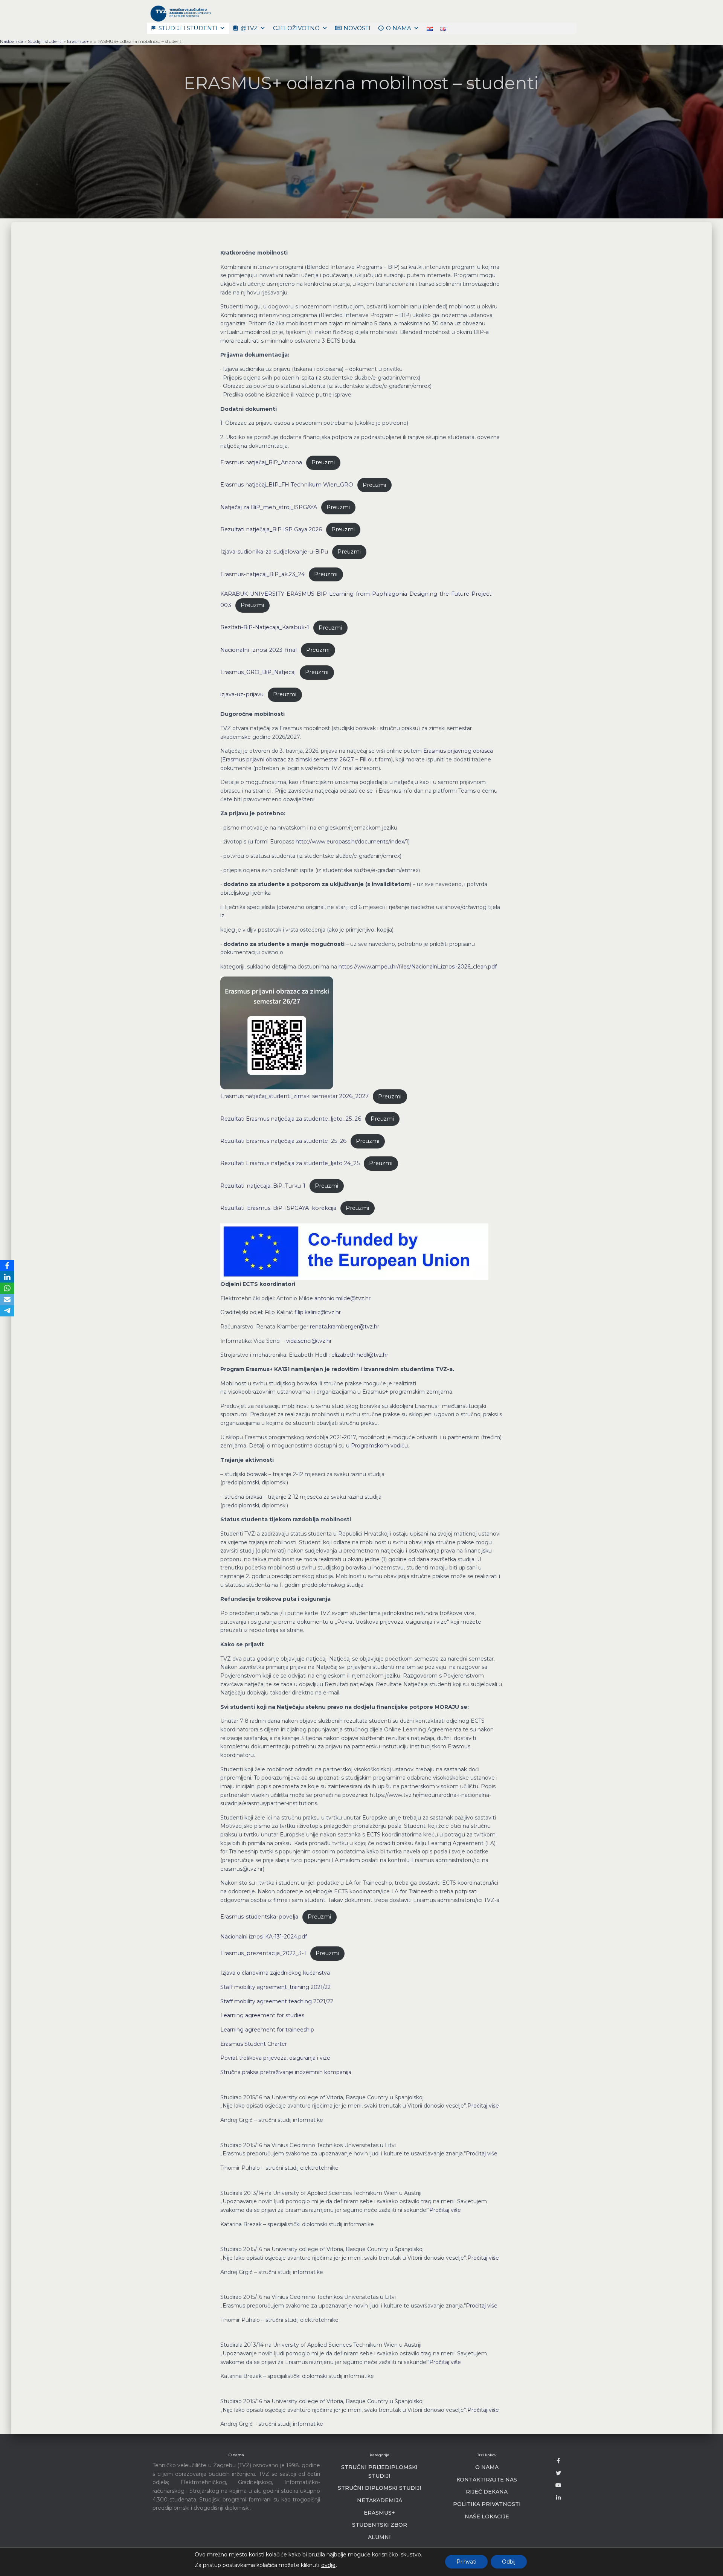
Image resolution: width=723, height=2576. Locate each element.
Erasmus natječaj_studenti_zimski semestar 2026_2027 (294, 1097)
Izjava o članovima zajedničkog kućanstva (275, 1973)
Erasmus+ (78, 41)
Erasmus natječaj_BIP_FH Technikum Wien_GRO (287, 485)
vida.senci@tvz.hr (309, 1341)
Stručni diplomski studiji (380, 2488)
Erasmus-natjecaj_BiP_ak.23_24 (262, 574)
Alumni (379, 2537)
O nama (399, 28)
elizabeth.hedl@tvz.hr (360, 1355)
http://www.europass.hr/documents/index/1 (352, 842)
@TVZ (249, 28)
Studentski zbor (380, 2525)
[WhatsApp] (7, 1288)
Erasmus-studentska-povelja (259, 1917)
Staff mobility (239, 1987)
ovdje (328, 2565)
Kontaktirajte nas (487, 2480)
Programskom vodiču (379, 1446)
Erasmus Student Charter (254, 2044)
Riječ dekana (487, 2492)
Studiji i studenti (188, 28)
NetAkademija (380, 2500)
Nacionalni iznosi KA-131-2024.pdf (264, 1937)
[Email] (7, 1299)
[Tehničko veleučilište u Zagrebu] (180, 13)
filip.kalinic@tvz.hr (318, 1312)
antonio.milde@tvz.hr (342, 1298)
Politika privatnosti (487, 2504)
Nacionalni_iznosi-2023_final (259, 650)
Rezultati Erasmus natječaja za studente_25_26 (283, 1141)
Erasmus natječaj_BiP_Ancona (261, 462)
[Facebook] (7, 1266)
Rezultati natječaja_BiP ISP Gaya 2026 (271, 529)
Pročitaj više (483, 2106)
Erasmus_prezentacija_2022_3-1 (263, 1953)
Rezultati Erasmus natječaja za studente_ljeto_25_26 (291, 1119)
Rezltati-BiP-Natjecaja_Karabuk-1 (265, 628)
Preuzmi (323, 462)
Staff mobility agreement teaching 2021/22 (277, 2001)
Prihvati (466, 2562)
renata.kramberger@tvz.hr (345, 1327)
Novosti (357, 28)
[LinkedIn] (7, 1277)
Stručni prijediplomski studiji (379, 2472)
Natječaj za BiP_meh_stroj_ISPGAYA (269, 507)
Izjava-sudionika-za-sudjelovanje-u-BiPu (274, 552)
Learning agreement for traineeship (267, 2030)
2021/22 (321, 1987)
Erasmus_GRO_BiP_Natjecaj (258, 672)
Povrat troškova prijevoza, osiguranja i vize (275, 2058)
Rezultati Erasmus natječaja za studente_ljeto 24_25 (290, 1163)
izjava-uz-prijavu (242, 694)
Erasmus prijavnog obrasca (458, 751)
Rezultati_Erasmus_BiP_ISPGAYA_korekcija (278, 1208)
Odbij (509, 2562)
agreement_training (284, 1987)
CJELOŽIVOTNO (296, 28)
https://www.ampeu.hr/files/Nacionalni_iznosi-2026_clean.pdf (418, 967)
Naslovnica (12, 41)
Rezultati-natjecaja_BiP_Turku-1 (263, 1186)
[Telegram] (7, 1311)
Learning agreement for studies (262, 2015)
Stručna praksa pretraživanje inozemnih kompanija (286, 2072)
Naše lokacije (487, 2517)
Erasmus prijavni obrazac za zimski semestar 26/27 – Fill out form (307, 760)
